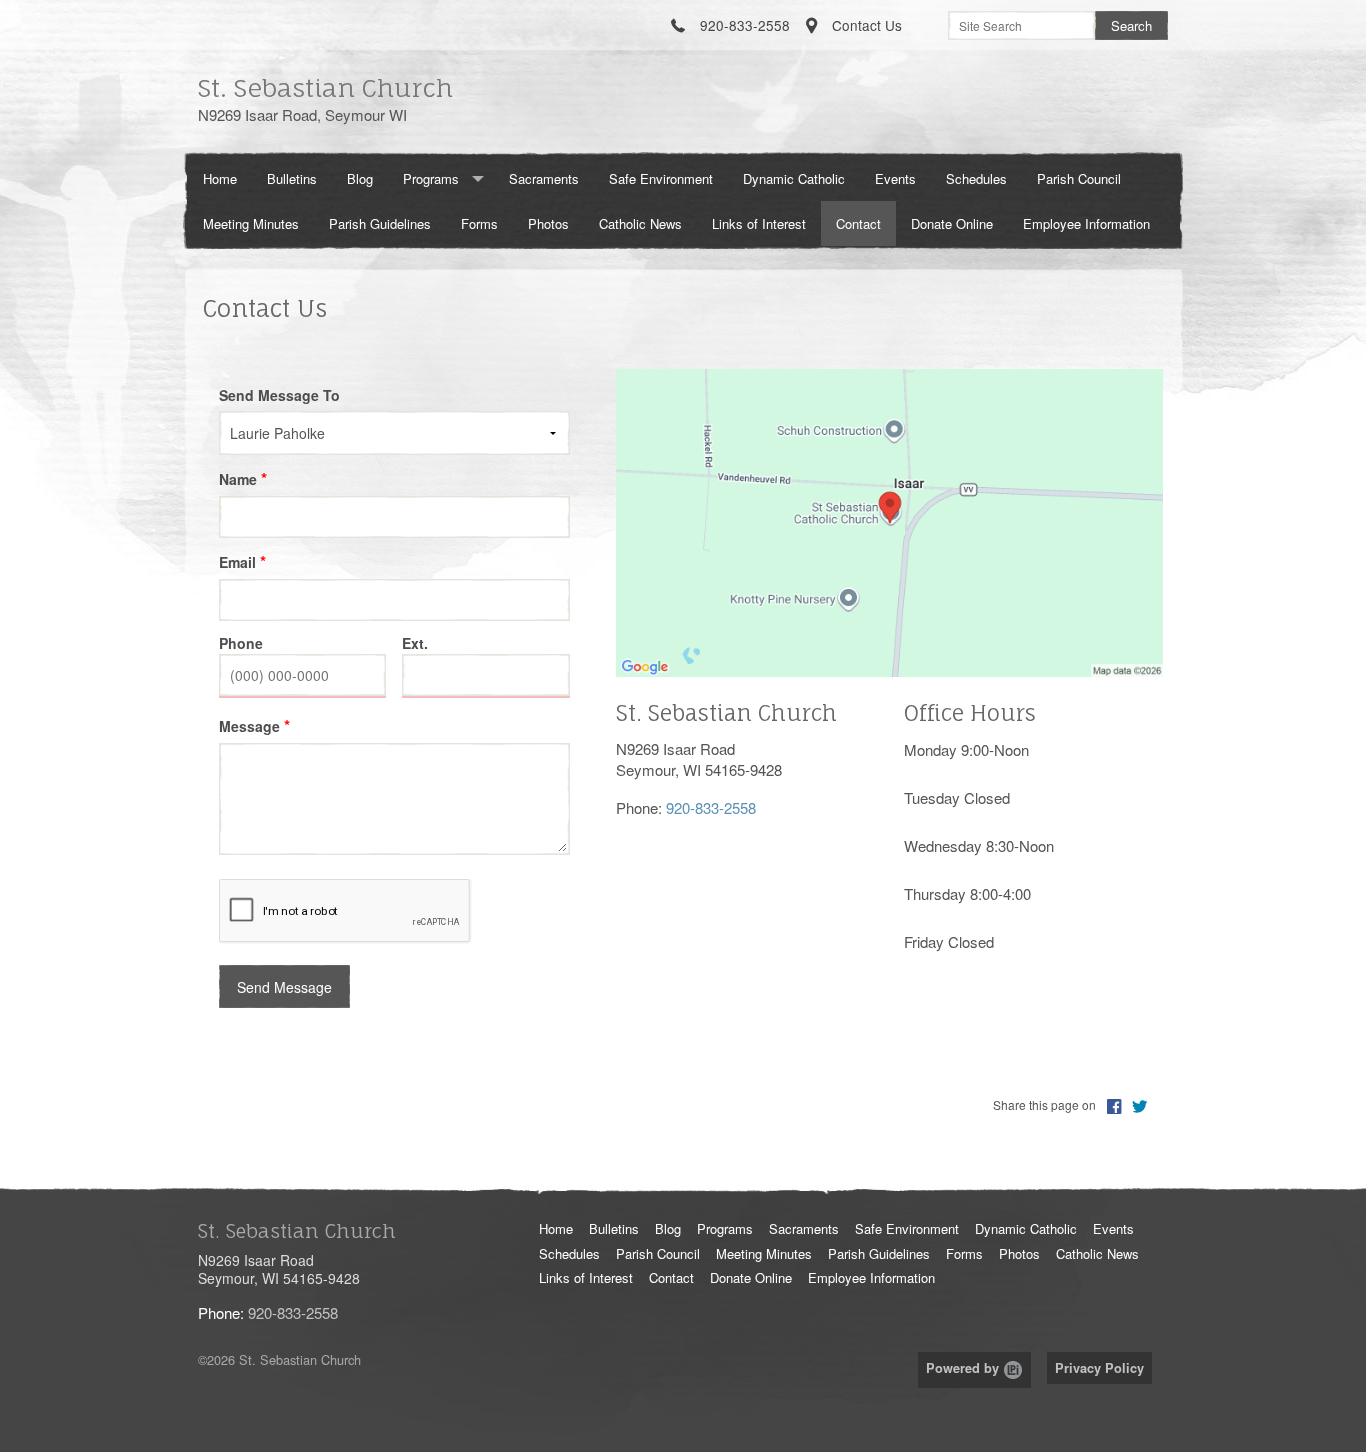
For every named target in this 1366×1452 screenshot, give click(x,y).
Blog (360, 178)
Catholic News (640, 223)
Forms (479, 223)
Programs (431, 178)
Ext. (415, 643)
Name (238, 479)
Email (237, 562)
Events (895, 178)
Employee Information (1086, 223)
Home (220, 178)
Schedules (976, 178)
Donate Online (952, 223)
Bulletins (292, 178)
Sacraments (544, 178)
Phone (241, 643)
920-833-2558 (711, 807)
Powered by (964, 1368)
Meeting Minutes (251, 223)
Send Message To (279, 395)
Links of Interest (759, 223)
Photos (548, 223)
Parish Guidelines (380, 223)
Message (249, 726)
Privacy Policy (1099, 1368)
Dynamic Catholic (794, 178)
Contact (858, 223)
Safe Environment (661, 178)
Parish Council (1079, 178)
